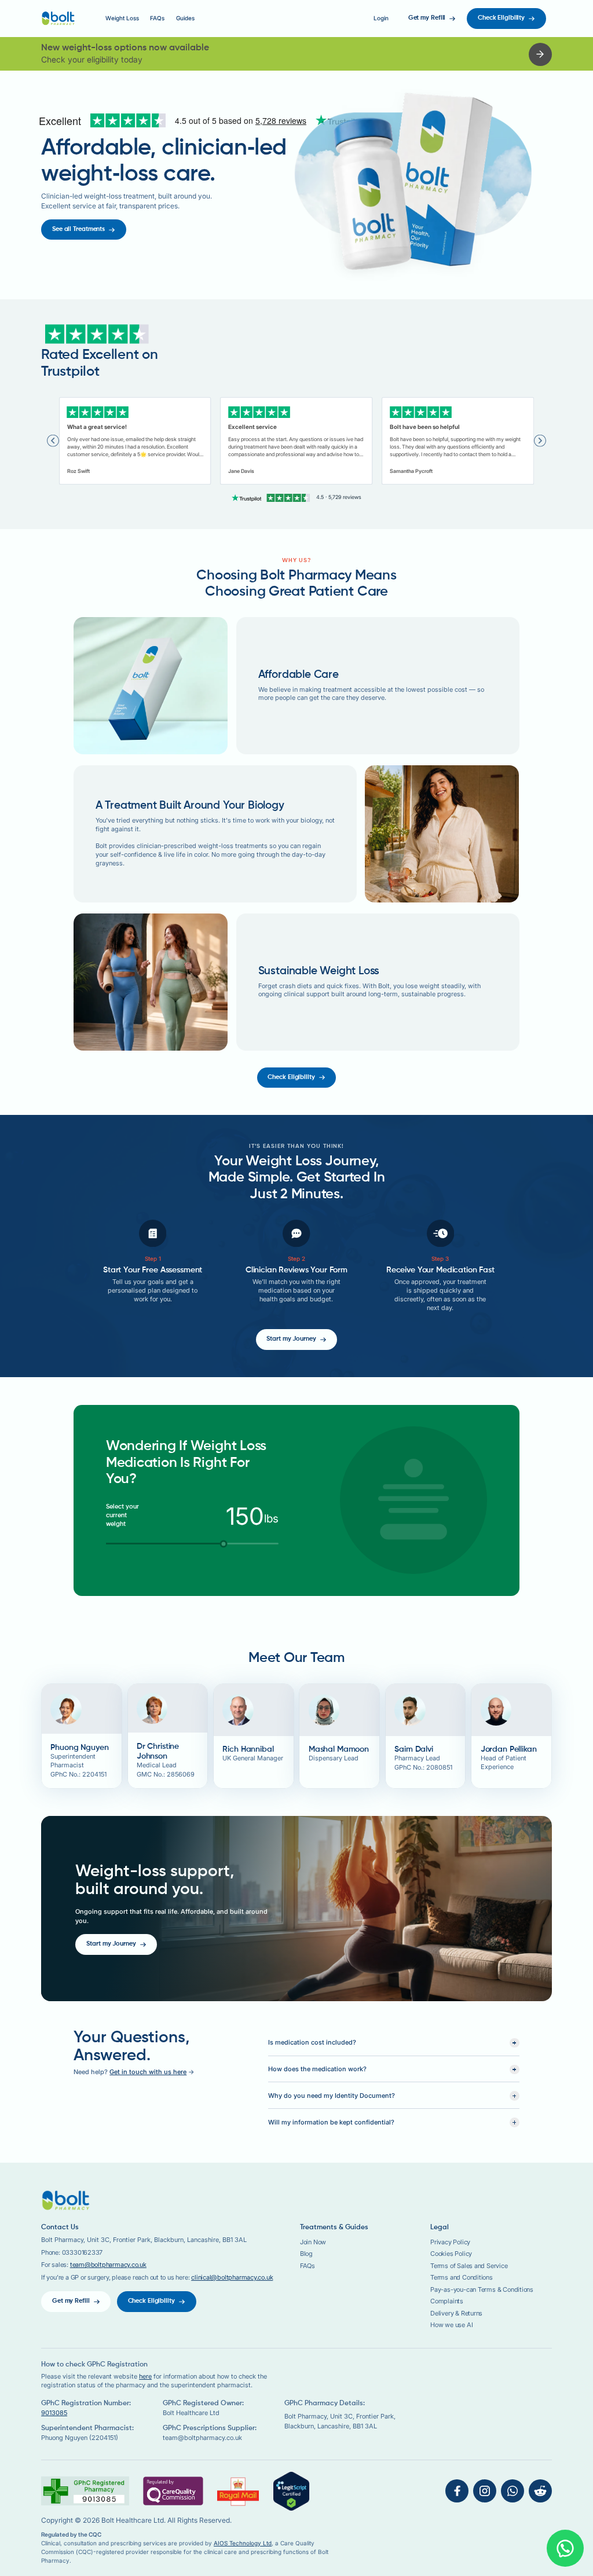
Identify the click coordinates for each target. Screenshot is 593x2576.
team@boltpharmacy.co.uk (108, 2265)
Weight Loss (122, 18)
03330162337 (83, 2253)
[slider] (224, 1544)
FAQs (157, 18)
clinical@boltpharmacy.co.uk (232, 2278)
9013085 (54, 2413)
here (145, 2377)
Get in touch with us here (148, 2072)
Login (381, 18)
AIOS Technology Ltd (243, 2543)
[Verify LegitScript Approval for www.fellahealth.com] (291, 2490)
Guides (185, 18)
